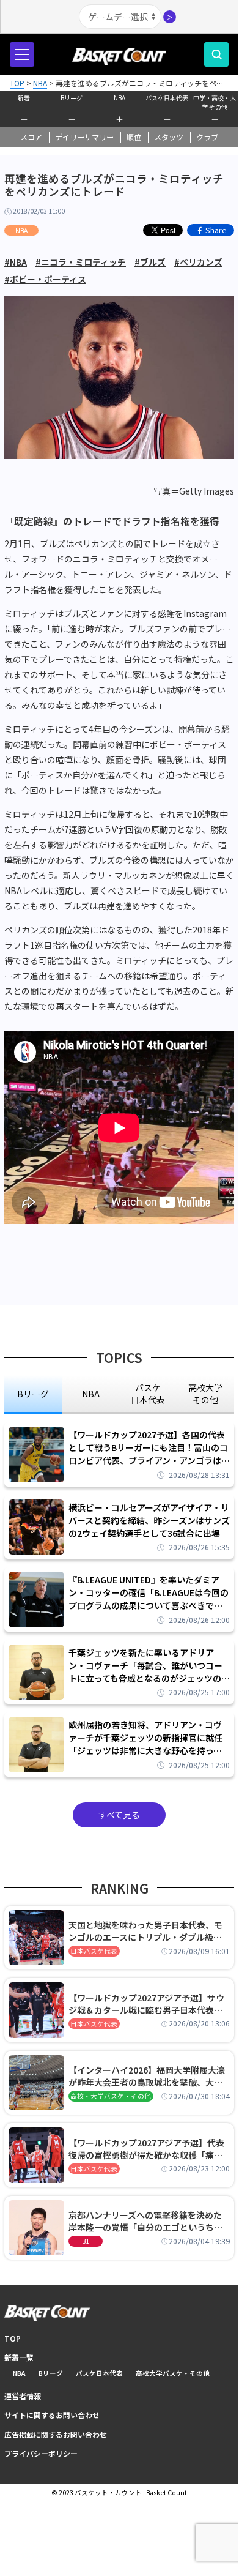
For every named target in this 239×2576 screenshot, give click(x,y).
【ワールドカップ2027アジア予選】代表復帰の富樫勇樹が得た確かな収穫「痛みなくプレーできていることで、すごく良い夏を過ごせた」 (149, 2149)
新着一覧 (19, 2357)
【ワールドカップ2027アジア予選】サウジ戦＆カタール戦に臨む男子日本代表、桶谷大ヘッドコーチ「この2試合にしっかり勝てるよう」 (148, 2004)
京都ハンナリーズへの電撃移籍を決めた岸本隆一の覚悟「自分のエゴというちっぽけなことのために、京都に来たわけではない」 (145, 2221)
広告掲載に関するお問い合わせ (56, 2434)
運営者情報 (23, 2396)
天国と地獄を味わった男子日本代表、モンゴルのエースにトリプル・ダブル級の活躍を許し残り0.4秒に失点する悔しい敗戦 (147, 1931)
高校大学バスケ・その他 (173, 2373)
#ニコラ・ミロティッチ (81, 262)
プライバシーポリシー (41, 2453)
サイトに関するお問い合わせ (52, 2415)
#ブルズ (150, 262)
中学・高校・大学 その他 (215, 101)
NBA (119, 98)
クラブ (207, 137)
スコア (31, 137)
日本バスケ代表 (94, 1951)
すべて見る (119, 1815)
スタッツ (169, 137)
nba (91, 1394)
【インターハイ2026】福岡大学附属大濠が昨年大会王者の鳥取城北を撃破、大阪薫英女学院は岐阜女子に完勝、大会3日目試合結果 (148, 2076)
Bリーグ (72, 98)
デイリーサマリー (84, 137)
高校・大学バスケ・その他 (111, 2096)
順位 (134, 137)
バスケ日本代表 (167, 98)
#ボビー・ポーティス (45, 279)
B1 (86, 2241)
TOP (13, 2338)
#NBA (16, 262)
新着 (24, 98)
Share (216, 230)
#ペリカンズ (198, 262)
